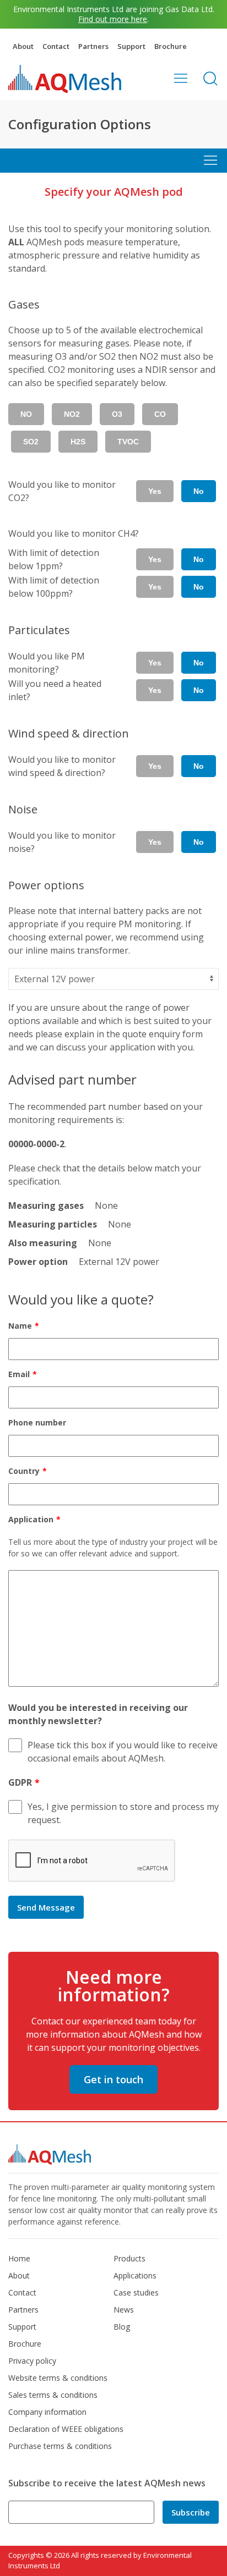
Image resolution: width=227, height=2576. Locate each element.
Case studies (136, 2292)
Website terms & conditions (58, 2378)
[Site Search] (210, 78)
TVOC (128, 442)
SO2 (31, 442)
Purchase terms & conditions (60, 2446)
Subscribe (191, 2512)
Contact (56, 46)
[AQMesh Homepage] (65, 79)
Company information (47, 2412)
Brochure (171, 46)
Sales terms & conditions (53, 2395)
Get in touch (113, 2079)
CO (160, 414)
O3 (117, 414)
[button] (181, 78)
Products (129, 2258)
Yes (155, 491)
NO (26, 414)
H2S (78, 442)
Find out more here (113, 19)
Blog (122, 2327)
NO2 (72, 414)
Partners (93, 46)
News (124, 2310)
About (23, 46)
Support (131, 46)
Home (19, 2258)
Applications (135, 2275)
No (199, 491)
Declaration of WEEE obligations (66, 2429)
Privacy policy (32, 2361)
